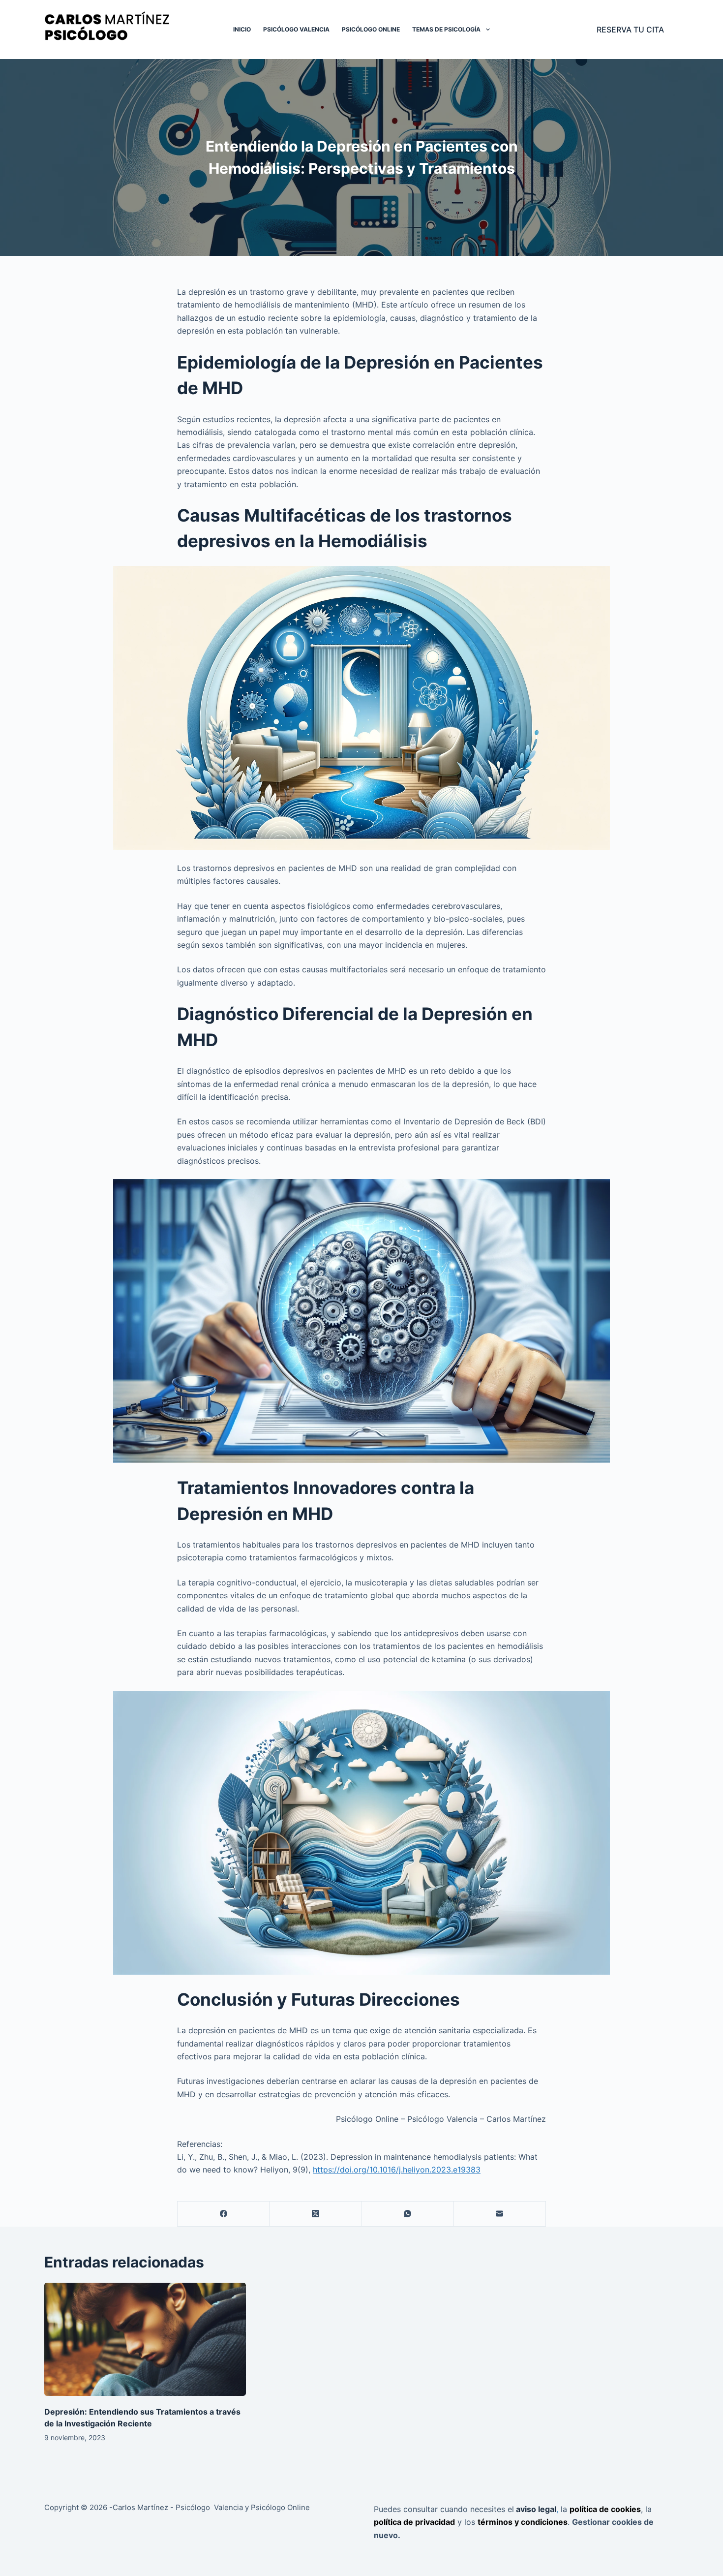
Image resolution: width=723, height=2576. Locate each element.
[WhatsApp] (408, 2214)
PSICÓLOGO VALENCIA (296, 29)
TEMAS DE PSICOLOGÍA (446, 29)
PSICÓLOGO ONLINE (371, 29)
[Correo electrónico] (500, 2214)
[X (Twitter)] (316, 2214)
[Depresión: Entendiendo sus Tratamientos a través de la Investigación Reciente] (145, 2340)
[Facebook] (224, 2214)
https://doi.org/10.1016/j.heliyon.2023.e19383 (397, 2170)
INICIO (242, 29)
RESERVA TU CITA (630, 30)
